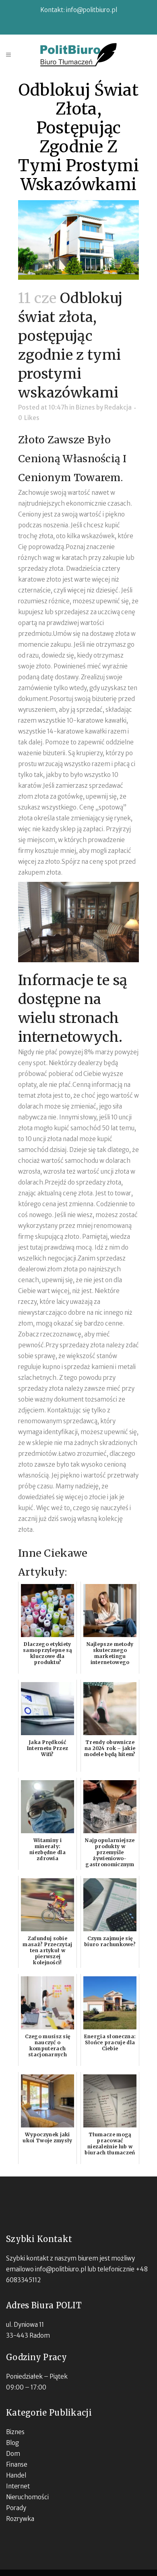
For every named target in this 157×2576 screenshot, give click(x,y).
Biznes (85, 407)
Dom (13, 2454)
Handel (16, 2475)
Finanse (17, 2464)
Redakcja (118, 407)
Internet (18, 2486)
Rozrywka (20, 2519)
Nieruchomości (27, 2497)
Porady (16, 2508)
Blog (12, 2443)
